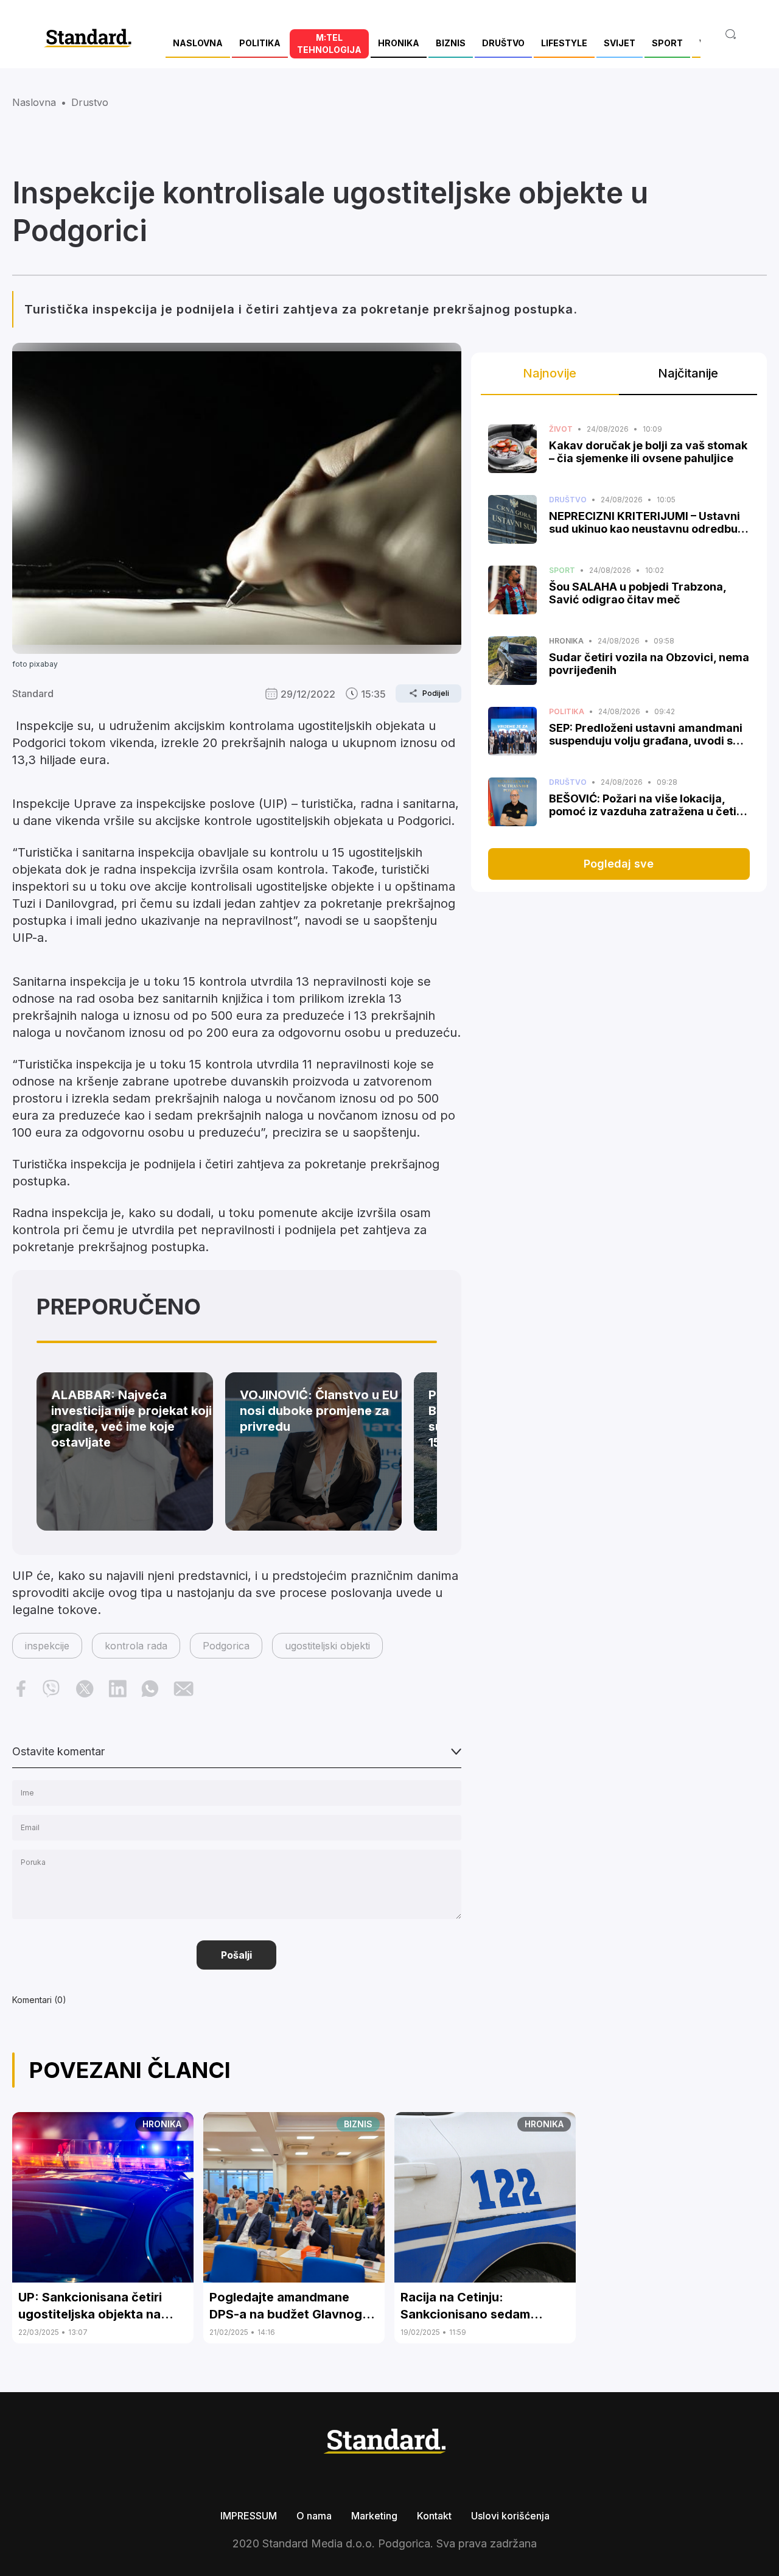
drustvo (90, 102)
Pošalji (236, 1955)
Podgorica (226, 1646)
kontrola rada (136, 1646)
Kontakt (434, 2516)
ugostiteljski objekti (327, 1646)
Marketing (374, 2516)
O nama (314, 2516)
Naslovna (34, 102)
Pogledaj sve (619, 864)
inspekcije (47, 1646)
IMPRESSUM (249, 2516)
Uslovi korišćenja (510, 2516)
